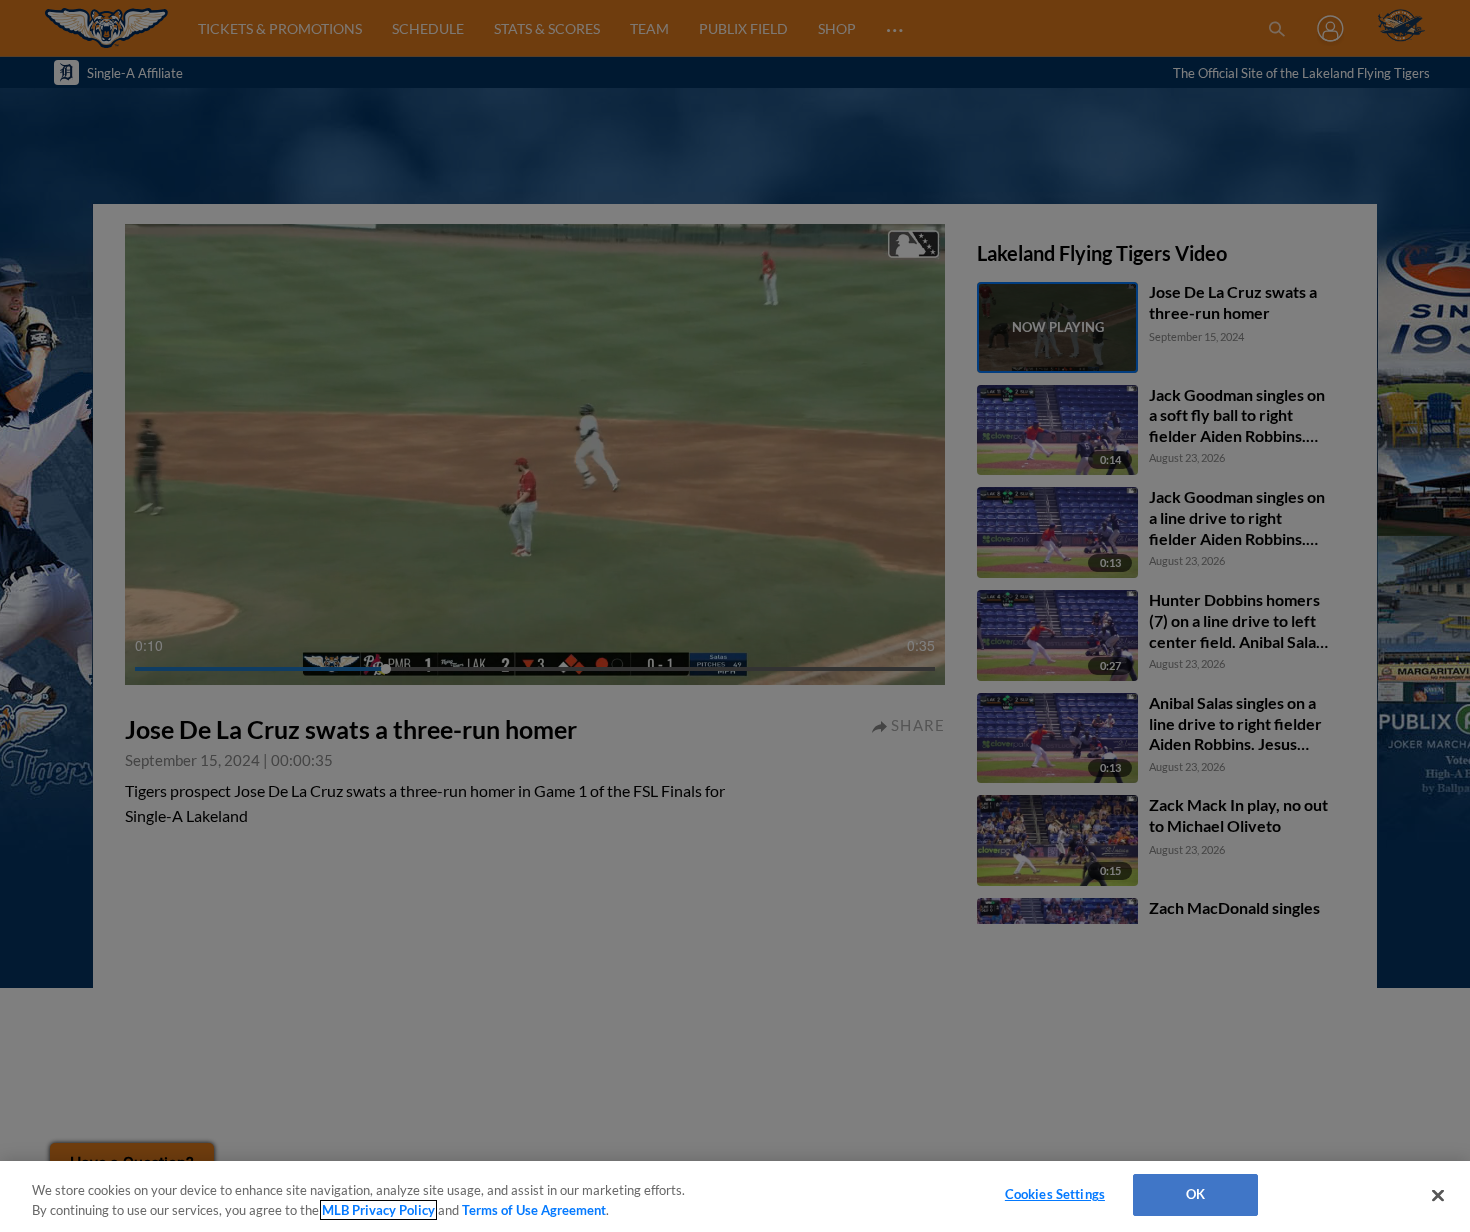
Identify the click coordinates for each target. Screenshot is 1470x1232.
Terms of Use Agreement (534, 1210)
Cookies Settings (1055, 1194)
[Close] (1438, 1195)
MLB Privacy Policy (378, 1210)
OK (1195, 1194)
